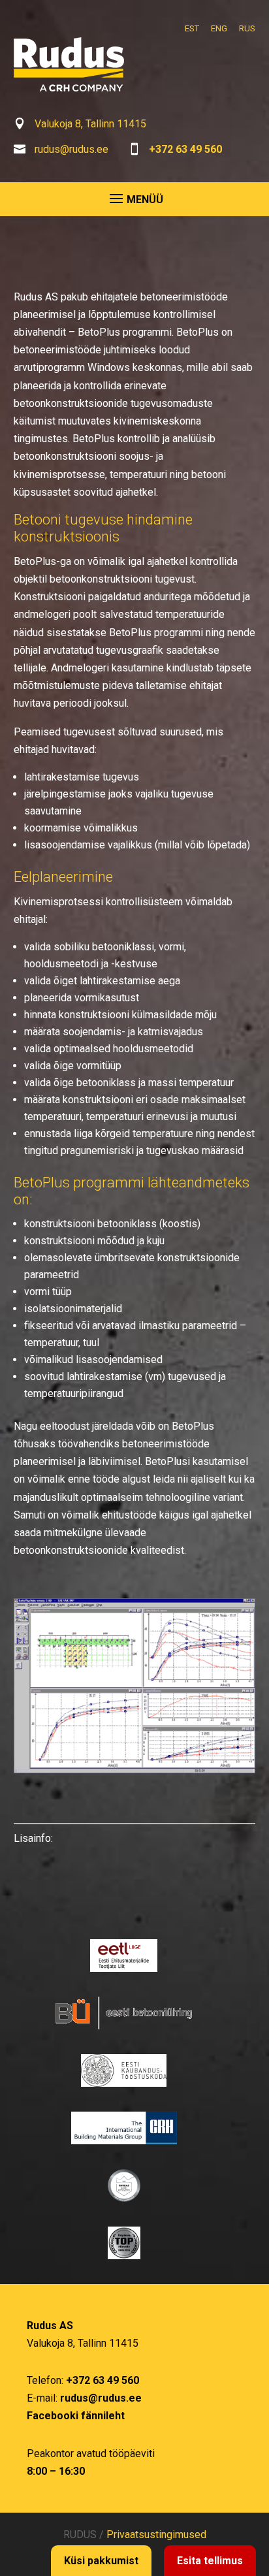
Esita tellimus (210, 2561)
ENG (219, 28)
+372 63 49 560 (185, 149)
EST (192, 28)
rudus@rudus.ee (71, 149)
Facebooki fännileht (76, 2416)
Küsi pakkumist (101, 2561)
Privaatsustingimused (156, 2535)
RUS (247, 28)
